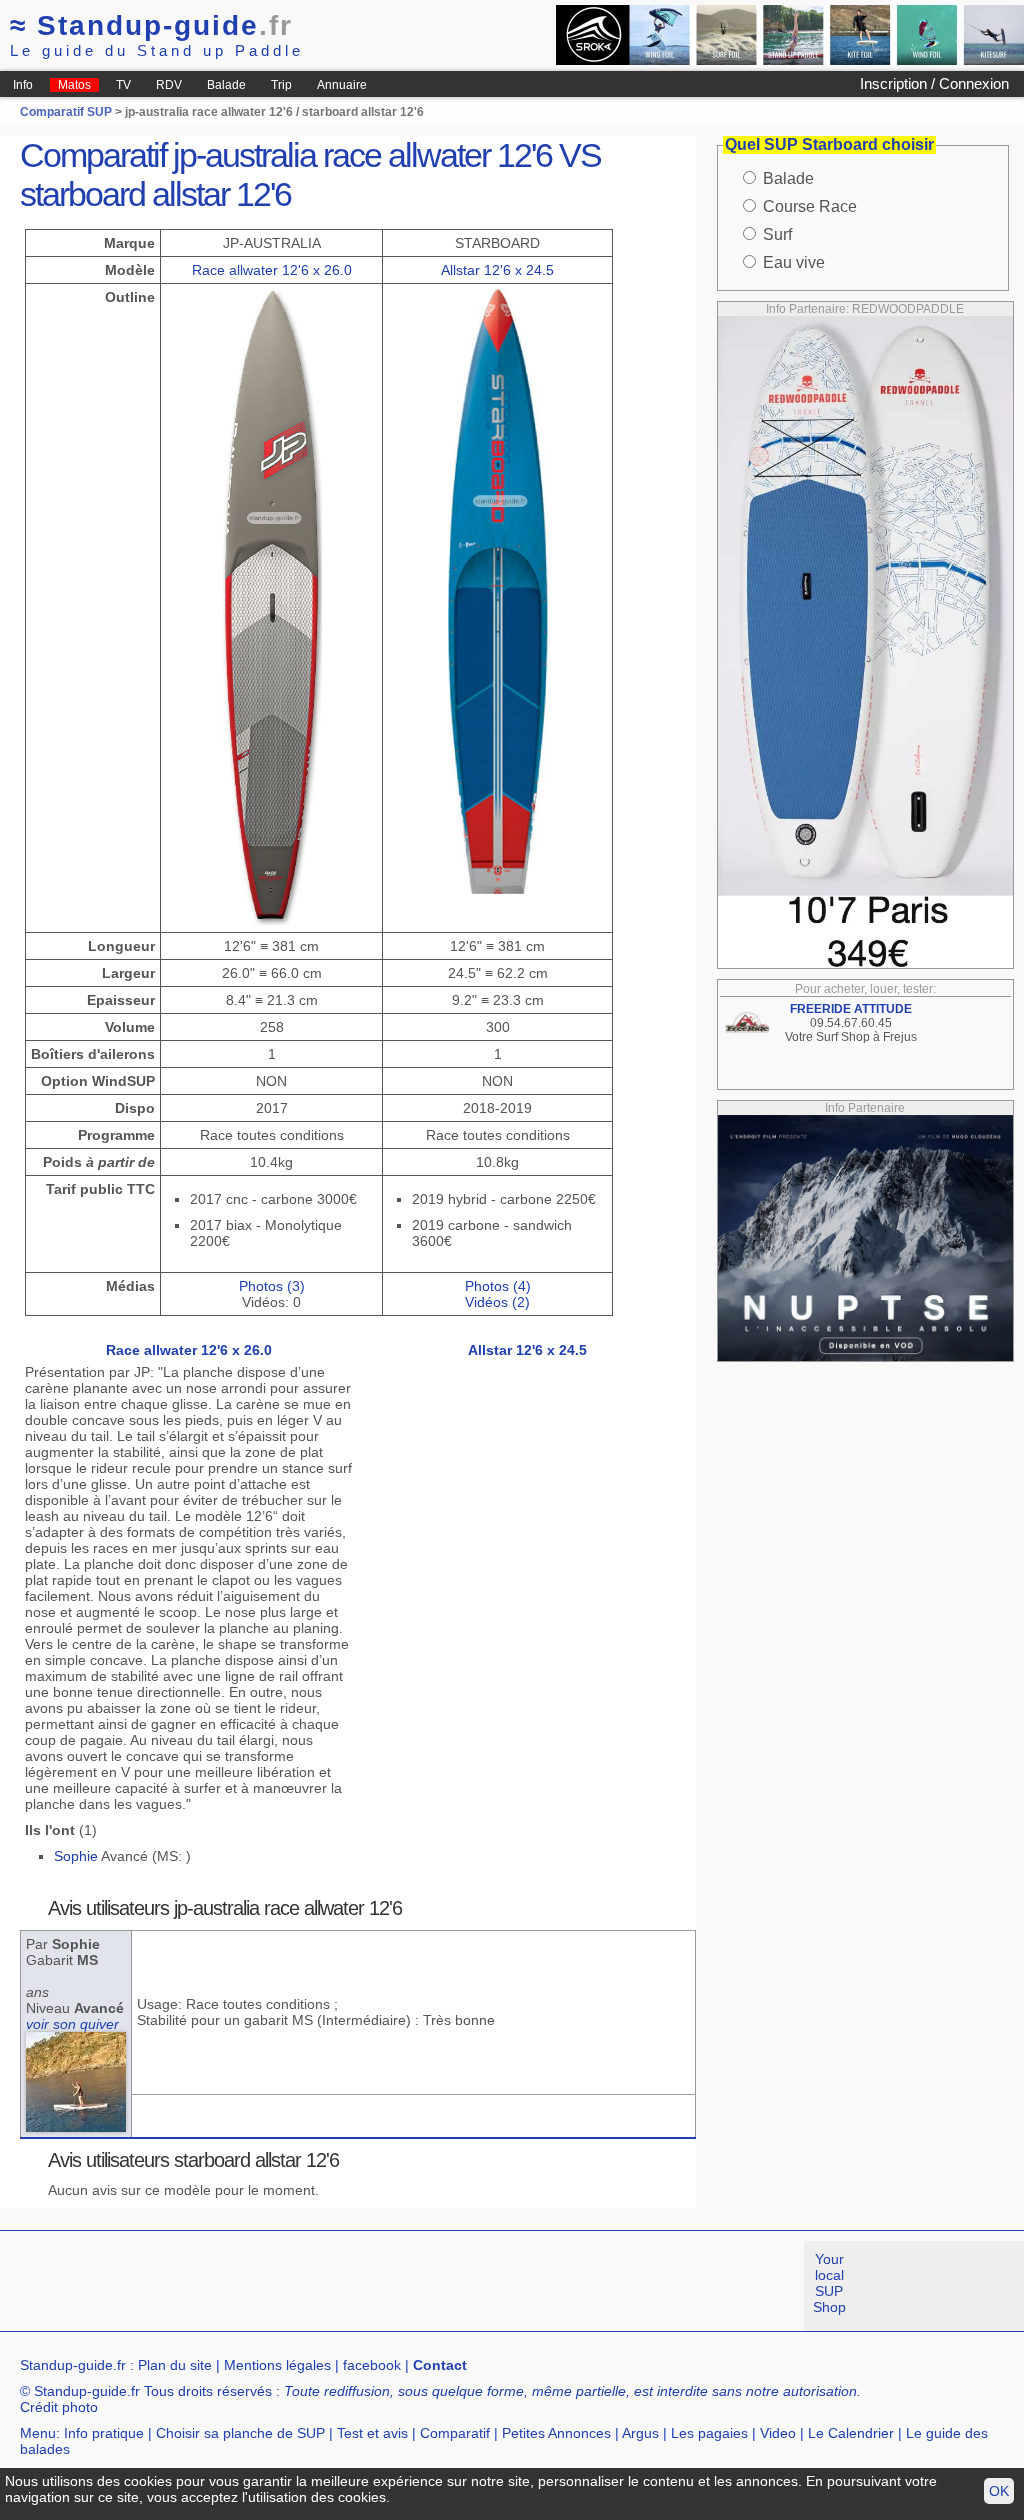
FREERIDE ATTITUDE (851, 1009)
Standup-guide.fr (73, 2365)
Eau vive (794, 262)
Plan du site (175, 2365)
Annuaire (342, 85)
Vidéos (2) (497, 1302)
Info (23, 85)
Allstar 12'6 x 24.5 (497, 270)
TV (123, 85)
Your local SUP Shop (829, 2283)
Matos (74, 85)
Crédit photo (59, 2407)
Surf (777, 234)
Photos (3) (272, 1286)
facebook (372, 2365)
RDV (169, 85)
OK (999, 2491)
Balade (226, 85)
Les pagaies (709, 2433)
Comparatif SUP (67, 112)
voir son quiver (72, 2024)
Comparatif (455, 2433)
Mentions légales (277, 2365)
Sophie (76, 1856)
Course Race (810, 206)
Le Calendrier (851, 2433)
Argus (640, 2433)
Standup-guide (151, 25)
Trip (281, 85)
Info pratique (104, 2433)
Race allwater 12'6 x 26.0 (272, 270)
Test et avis (372, 2433)
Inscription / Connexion (934, 83)
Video (778, 2433)
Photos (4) (498, 1286)
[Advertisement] (364, 2286)
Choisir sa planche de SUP (240, 2433)
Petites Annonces (556, 2433)
